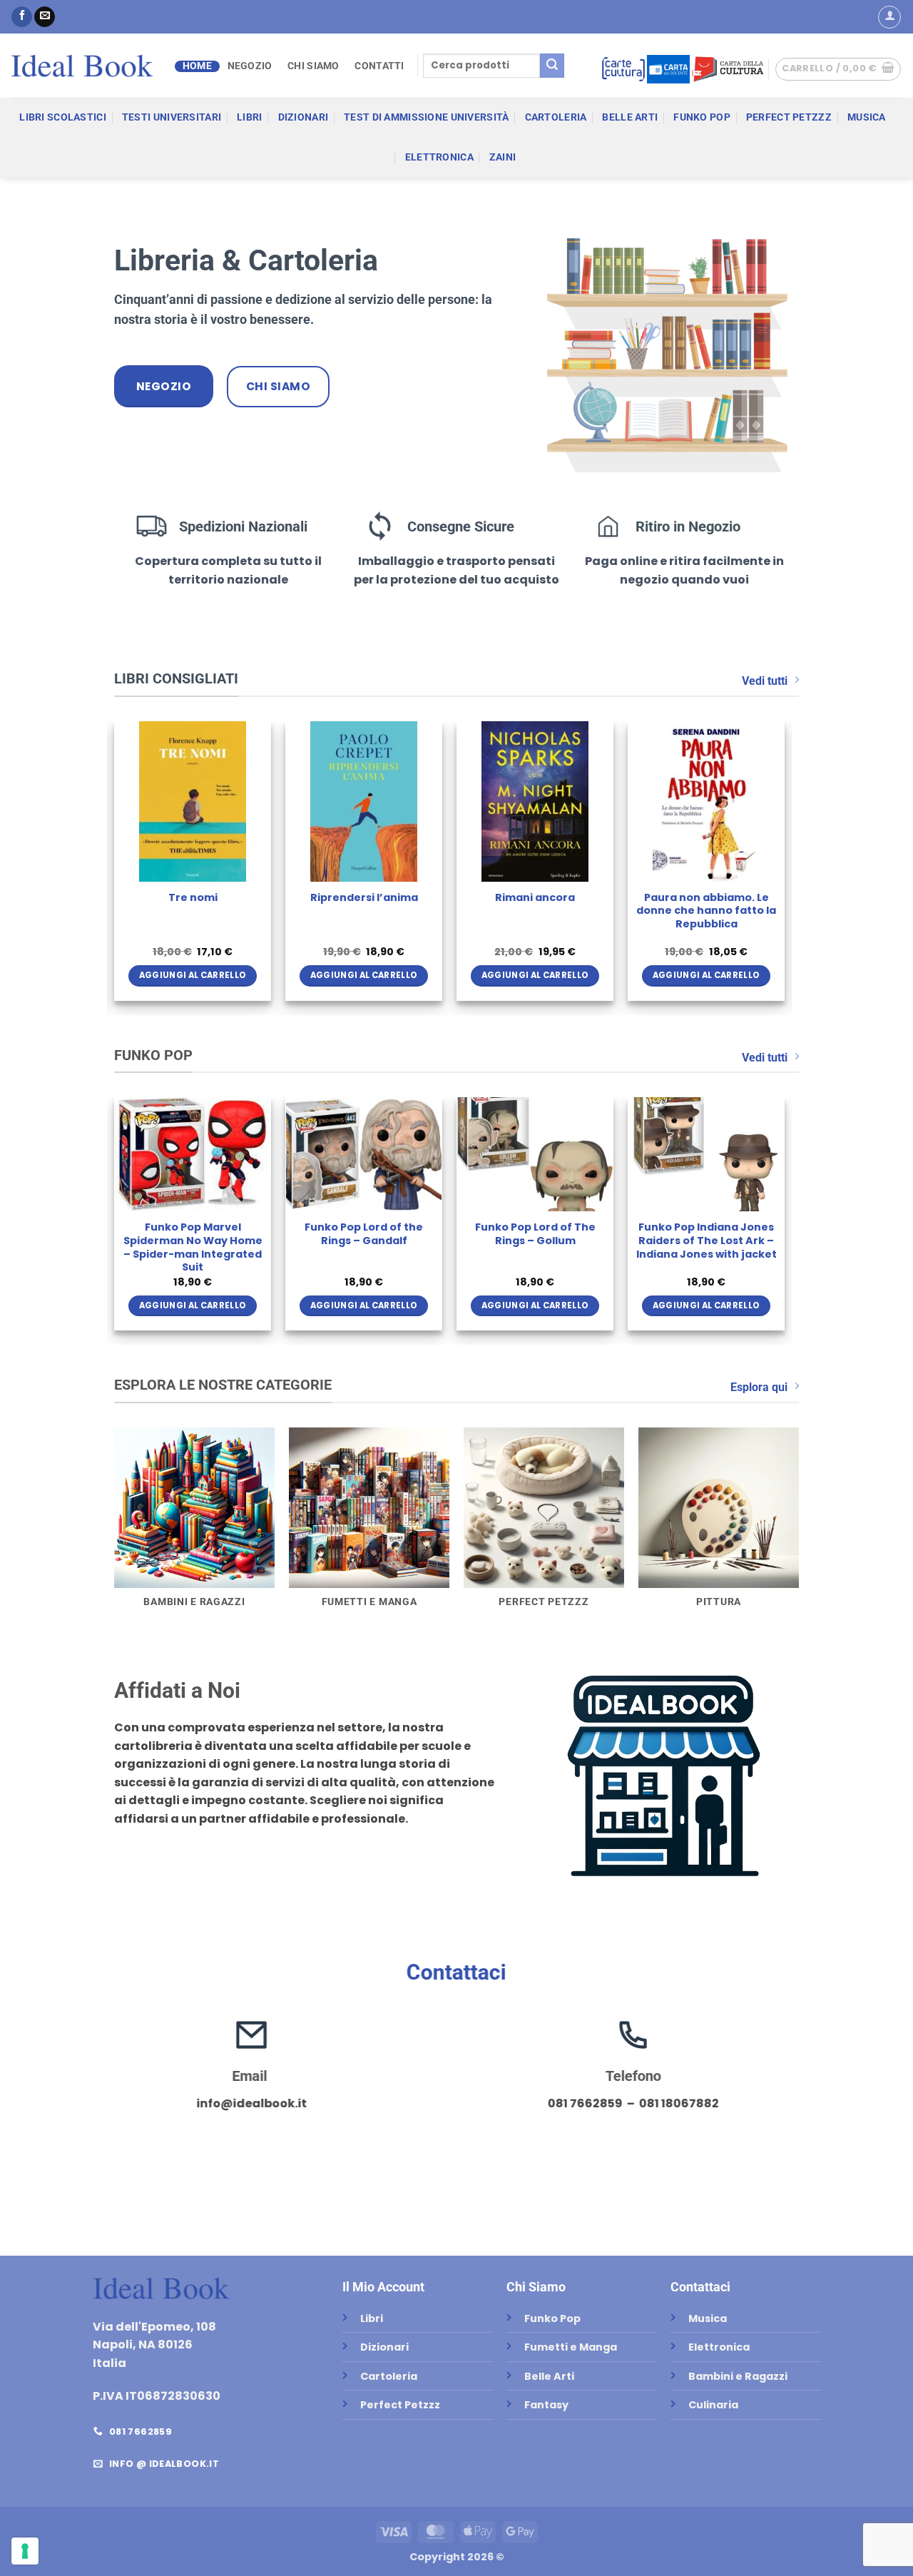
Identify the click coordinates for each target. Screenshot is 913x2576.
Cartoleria (556, 117)
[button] (889, 17)
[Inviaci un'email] (45, 17)
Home (197, 66)
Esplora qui (759, 1387)
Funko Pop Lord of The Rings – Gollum (535, 1234)
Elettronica (439, 157)
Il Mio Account (383, 2287)
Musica (867, 117)
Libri (249, 117)
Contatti (379, 66)
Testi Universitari (172, 117)
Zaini (503, 157)
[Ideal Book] (82, 66)
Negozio (250, 66)
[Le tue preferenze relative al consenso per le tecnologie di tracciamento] (25, 2551)
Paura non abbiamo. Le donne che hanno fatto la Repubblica (706, 911)
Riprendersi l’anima (364, 898)
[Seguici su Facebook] (22, 17)
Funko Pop (702, 117)
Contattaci (456, 1972)
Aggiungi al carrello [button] (193, 975)
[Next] (784, 867)
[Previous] (115, 867)
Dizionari (304, 117)
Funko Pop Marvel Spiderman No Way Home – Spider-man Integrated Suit (193, 1247)
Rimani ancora (535, 898)
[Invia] (552, 66)
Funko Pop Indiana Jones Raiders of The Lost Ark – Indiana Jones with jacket (707, 1241)
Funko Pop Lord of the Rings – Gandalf (364, 1234)
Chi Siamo (313, 66)
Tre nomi (193, 898)
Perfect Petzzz (789, 117)
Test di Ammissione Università (426, 117)
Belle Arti (630, 117)
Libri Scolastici (63, 117)
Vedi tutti (765, 681)
